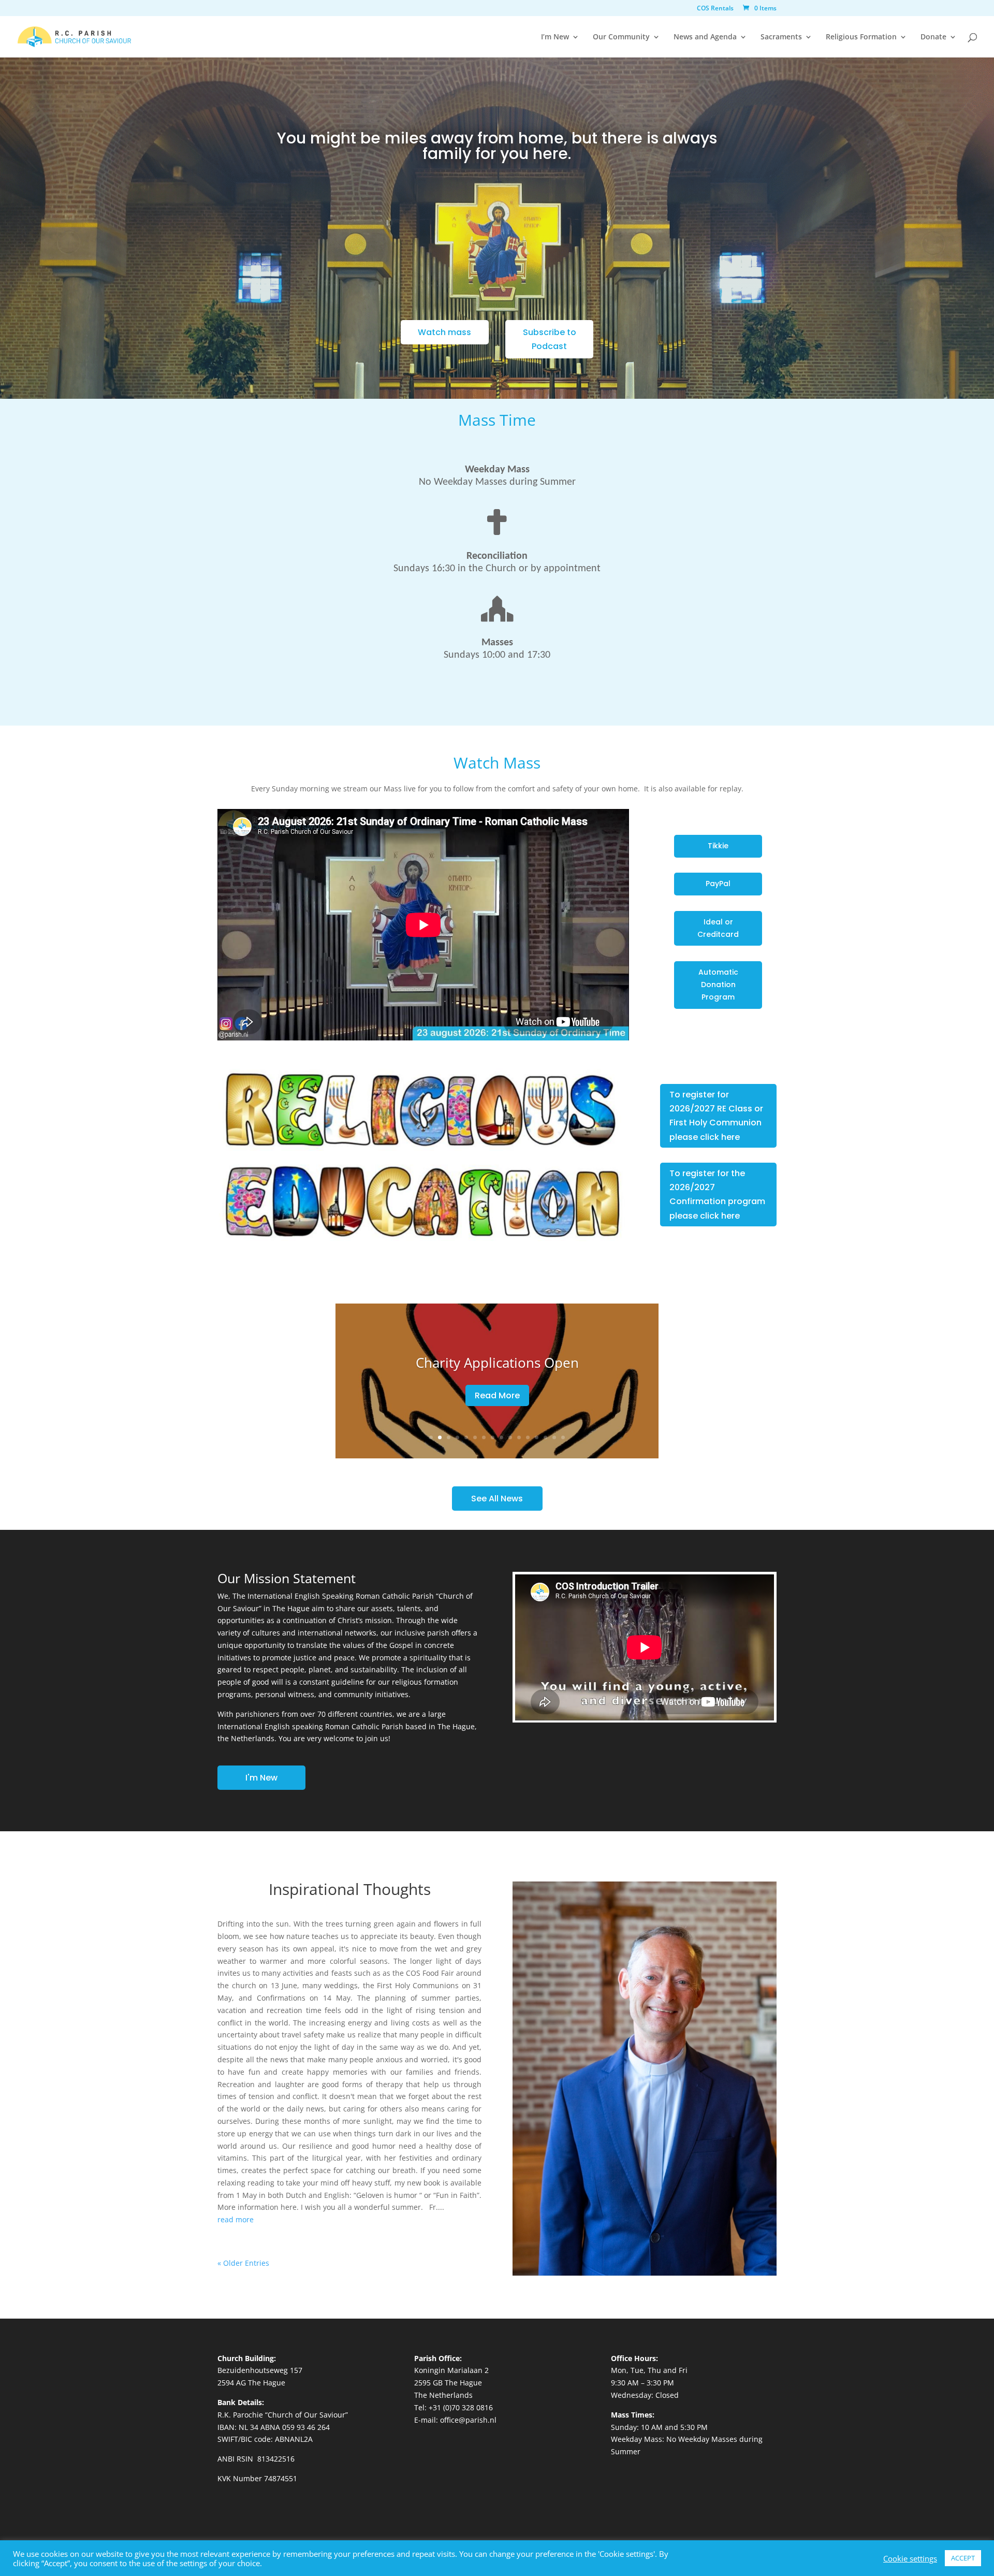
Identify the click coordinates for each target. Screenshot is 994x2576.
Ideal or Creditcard (718, 928)
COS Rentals (715, 9)
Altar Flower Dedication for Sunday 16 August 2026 (497, 1363)
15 (554, 1437)
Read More (497, 1402)
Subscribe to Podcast (550, 339)
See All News (497, 1499)
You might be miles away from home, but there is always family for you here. (497, 148)
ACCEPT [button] (963, 2558)
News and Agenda (705, 37)
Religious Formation (861, 37)
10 (510, 1437)
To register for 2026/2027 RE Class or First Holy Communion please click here (716, 1116)
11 (519, 1437)
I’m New (555, 37)
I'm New (261, 1778)
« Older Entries (243, 2263)
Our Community (621, 37)
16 (563, 1437)
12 (528, 1437)
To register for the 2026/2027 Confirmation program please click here (717, 1195)
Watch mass (444, 332)
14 (545, 1437)
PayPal (718, 884)
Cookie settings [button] (910, 2558)
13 (537, 1437)
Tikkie (718, 846)
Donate (933, 37)
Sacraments (781, 37)
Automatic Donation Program (718, 985)
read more (236, 2219)
